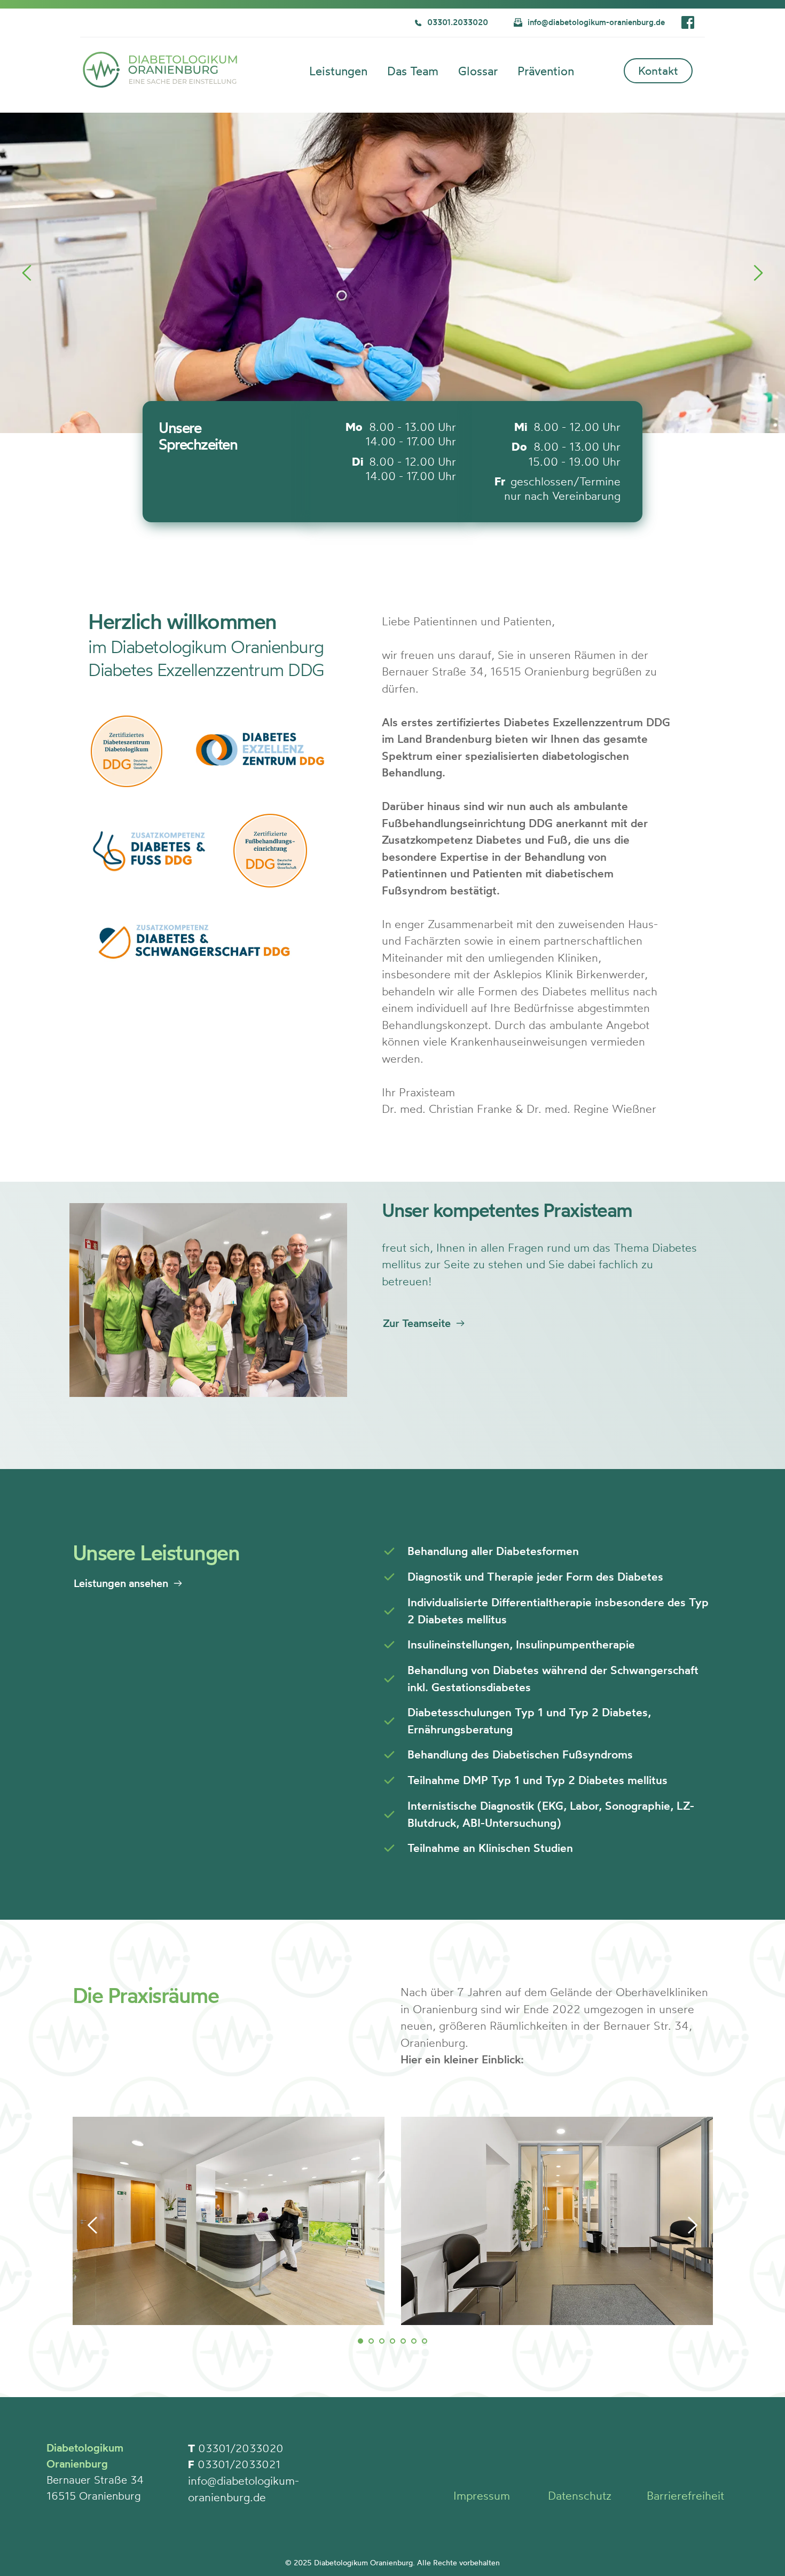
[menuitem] (340, 74)
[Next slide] (758, 273)
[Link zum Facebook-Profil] (688, 22)
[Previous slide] (27, 273)
